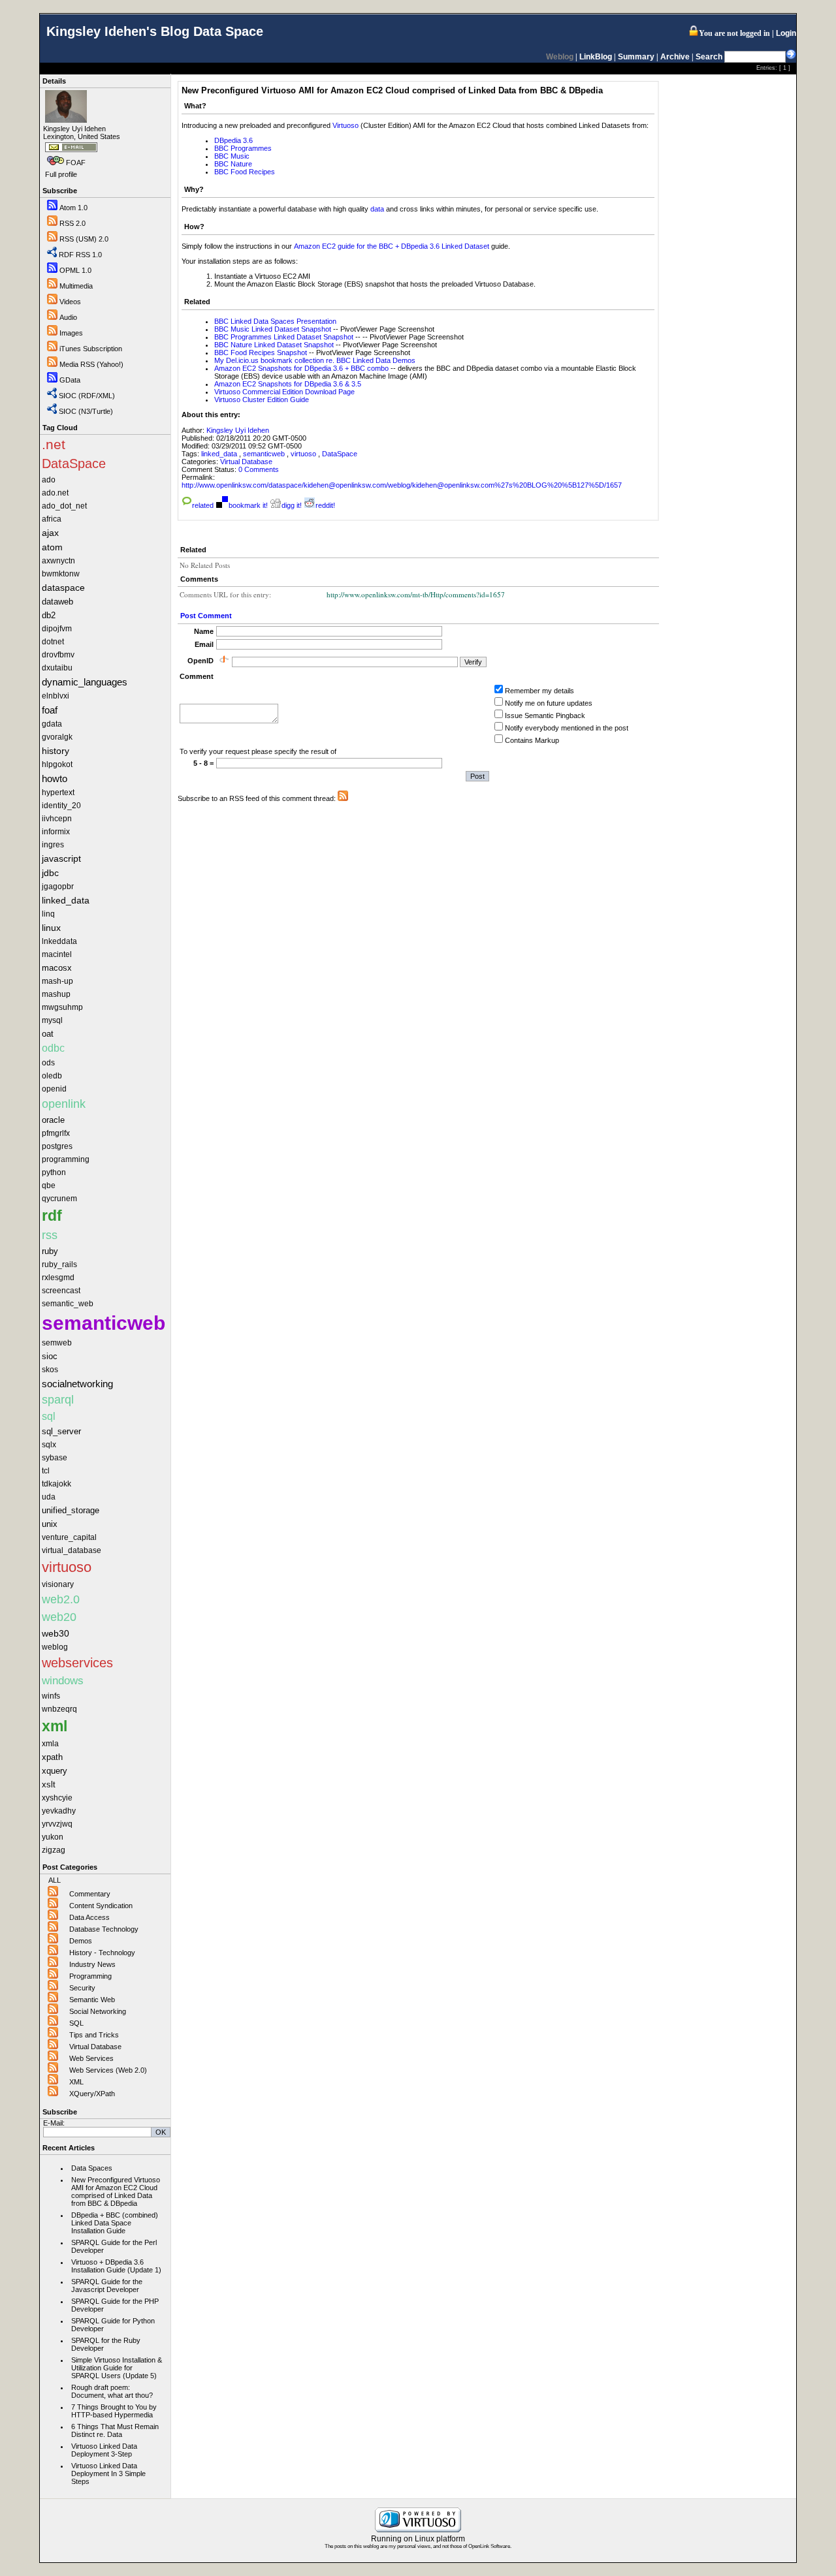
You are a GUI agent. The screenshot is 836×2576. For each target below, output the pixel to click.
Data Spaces (92, 2168)
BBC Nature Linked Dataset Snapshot (274, 345)
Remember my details (539, 691)
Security (82, 1988)
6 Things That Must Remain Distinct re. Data (115, 2430)
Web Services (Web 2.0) (108, 2070)
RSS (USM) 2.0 (84, 239)
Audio (68, 317)
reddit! (325, 505)
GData (70, 380)
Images (71, 333)
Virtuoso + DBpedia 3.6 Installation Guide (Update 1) (116, 2266)
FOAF (76, 163)
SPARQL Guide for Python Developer (113, 2325)
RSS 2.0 (72, 223)
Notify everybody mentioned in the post (567, 728)
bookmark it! (248, 505)
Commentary (90, 1894)
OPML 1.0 (75, 270)
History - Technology (102, 1953)
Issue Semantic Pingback (545, 715)
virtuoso (304, 454)
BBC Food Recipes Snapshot (262, 353)
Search (709, 57)
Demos (81, 1941)
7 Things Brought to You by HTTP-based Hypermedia (114, 2411)
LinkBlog (596, 57)
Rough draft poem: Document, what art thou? (112, 2391)
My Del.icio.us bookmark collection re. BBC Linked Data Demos (315, 360)
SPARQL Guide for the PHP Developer (115, 2305)
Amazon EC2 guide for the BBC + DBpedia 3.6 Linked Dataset (392, 246)
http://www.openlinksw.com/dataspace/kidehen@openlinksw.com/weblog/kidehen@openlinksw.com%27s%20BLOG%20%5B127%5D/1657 (402, 485)
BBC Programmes (243, 148)
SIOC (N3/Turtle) (86, 411)
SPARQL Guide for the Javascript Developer (107, 2285)
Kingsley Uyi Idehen (238, 430)
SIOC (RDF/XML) (87, 396)
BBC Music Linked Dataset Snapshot (273, 329)
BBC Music (232, 156)
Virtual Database (95, 2047)
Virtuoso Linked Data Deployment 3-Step (104, 2450)
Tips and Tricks (94, 2035)
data (377, 209)
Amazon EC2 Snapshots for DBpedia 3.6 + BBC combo (301, 368)
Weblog (560, 57)
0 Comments (259, 469)
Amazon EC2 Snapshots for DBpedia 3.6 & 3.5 (288, 384)
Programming (90, 1976)
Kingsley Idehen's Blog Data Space (155, 31)
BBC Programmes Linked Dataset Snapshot (284, 337)
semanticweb (265, 454)
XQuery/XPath (92, 2094)
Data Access (89, 1917)
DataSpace (340, 454)
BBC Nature (233, 164)
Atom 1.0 (73, 208)
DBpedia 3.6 (233, 140)
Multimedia (76, 286)
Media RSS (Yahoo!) (91, 364)
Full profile (61, 174)
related (203, 505)
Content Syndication (101, 1906)
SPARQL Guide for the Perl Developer (114, 2246)
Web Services (91, 2058)
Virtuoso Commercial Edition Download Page (284, 392)
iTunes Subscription (91, 349)
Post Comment (206, 616)
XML (76, 2082)
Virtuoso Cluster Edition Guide (262, 400)
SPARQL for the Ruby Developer (106, 2344)
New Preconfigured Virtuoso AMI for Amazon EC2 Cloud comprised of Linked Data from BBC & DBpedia (116, 2191)
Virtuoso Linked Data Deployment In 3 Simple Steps (108, 2474)
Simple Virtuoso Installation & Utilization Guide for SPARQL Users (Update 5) (117, 2368)
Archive (675, 57)
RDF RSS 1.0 (80, 255)
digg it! (292, 505)
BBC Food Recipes (245, 172)
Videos (70, 302)
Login (786, 33)
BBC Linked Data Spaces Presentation (275, 321)
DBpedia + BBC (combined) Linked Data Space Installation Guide (115, 2223)
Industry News (92, 1964)
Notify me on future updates (549, 703)
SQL (76, 2023)
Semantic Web (92, 2000)
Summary (636, 57)
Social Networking (98, 2011)
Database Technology (104, 1929)
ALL (55, 1880)
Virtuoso (346, 125)
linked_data (220, 454)
